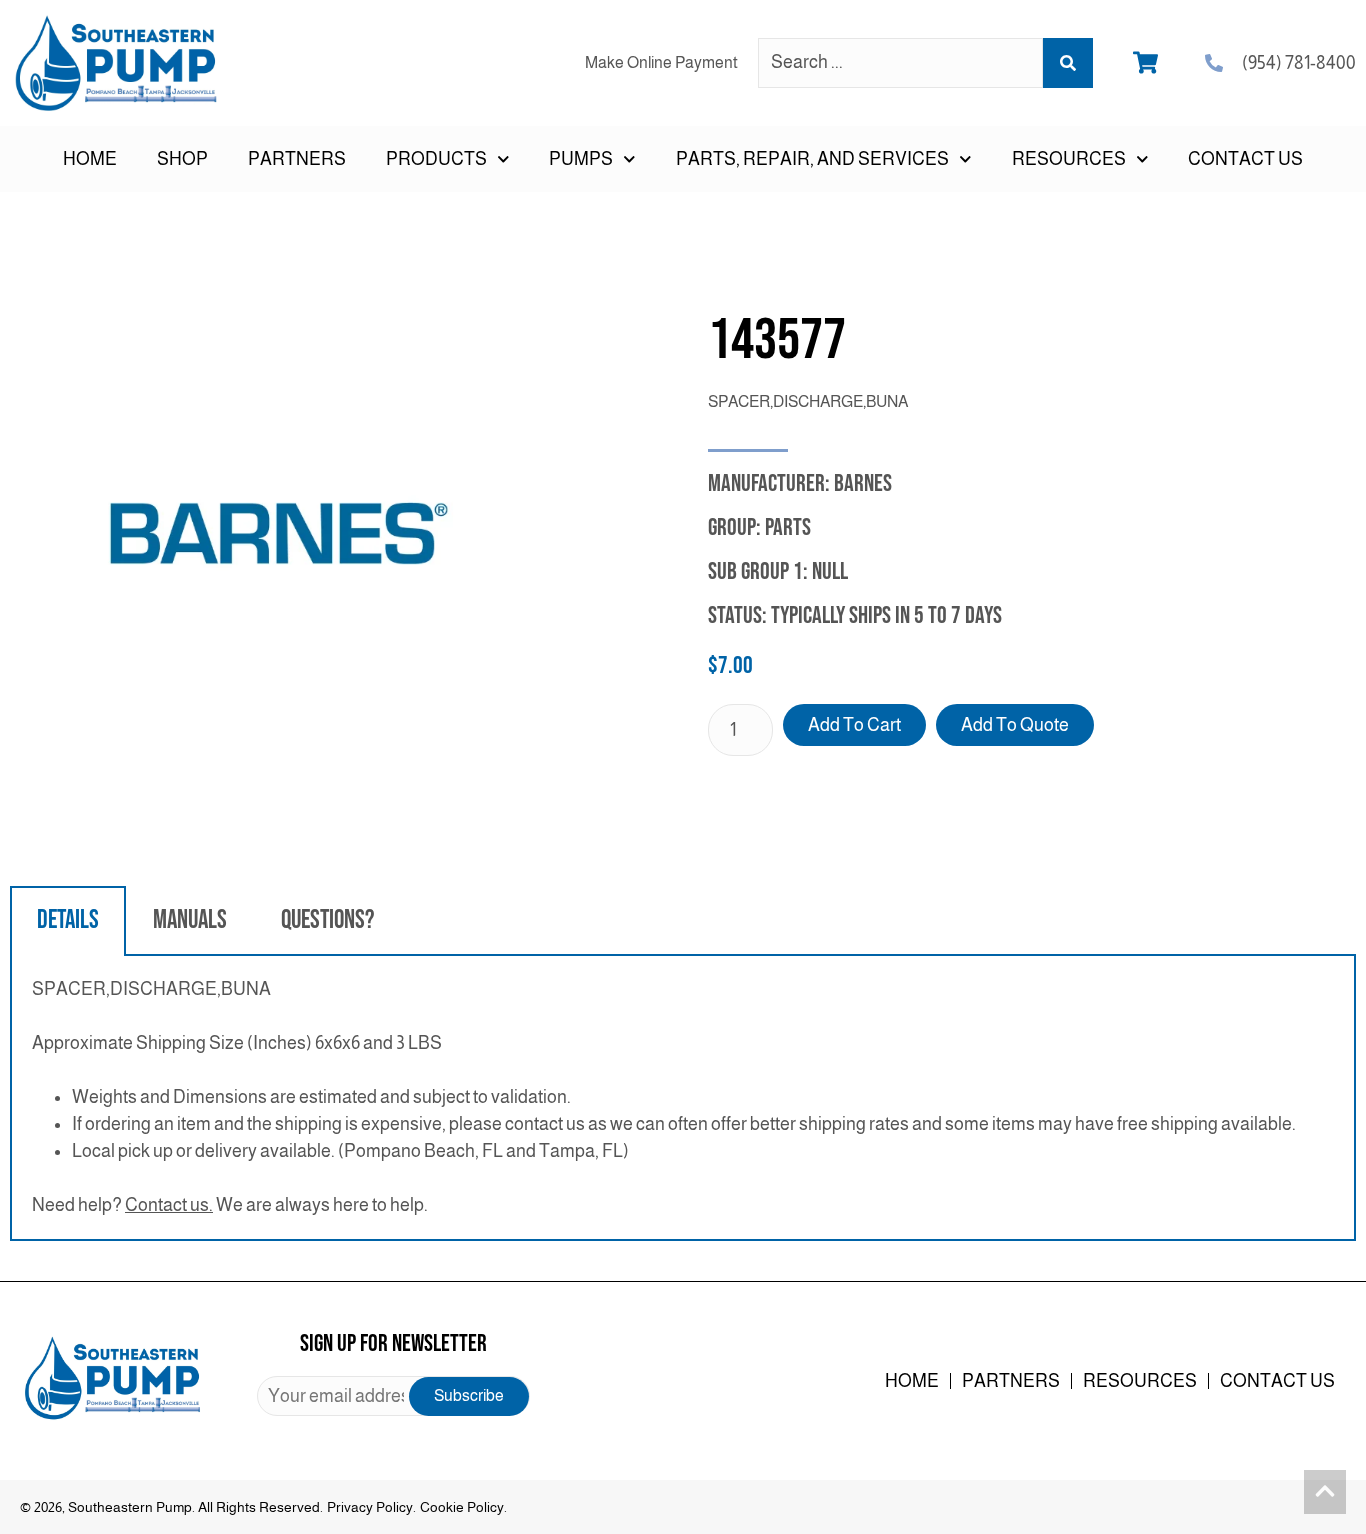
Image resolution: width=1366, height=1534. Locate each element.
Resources (1140, 1381)
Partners (297, 159)
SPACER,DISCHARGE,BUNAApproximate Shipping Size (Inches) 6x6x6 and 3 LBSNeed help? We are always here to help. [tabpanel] (664, 1097)
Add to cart (854, 725)
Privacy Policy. (371, 1507)
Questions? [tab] (327, 920)
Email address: (393, 1396)
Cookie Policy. (463, 1507)
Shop (182, 159)
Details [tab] (68, 920)
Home (90, 159)
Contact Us (1245, 159)
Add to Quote (1015, 725)
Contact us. (169, 1205)
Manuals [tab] (190, 920)
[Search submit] (1068, 63)
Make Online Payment (661, 62)
